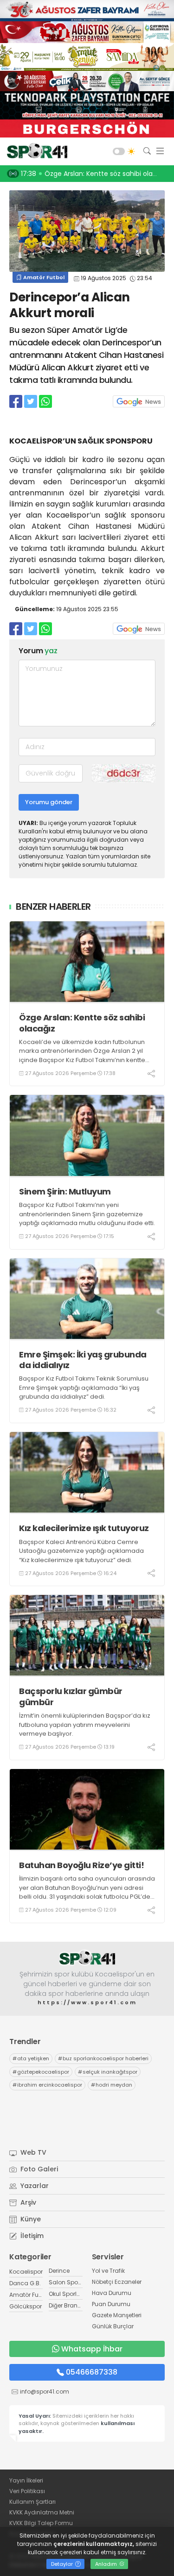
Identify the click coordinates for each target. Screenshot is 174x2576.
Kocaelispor (26, 2272)
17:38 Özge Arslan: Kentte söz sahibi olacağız (95, 174)
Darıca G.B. (25, 2283)
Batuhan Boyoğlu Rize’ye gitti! (81, 1865)
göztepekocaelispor (41, 2072)
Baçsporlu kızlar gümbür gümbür (71, 1697)
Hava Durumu (112, 2293)
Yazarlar (34, 2186)
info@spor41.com (45, 2392)
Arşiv (27, 2202)
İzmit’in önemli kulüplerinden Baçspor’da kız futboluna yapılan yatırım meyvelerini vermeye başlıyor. (85, 1725)
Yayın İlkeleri (26, 2480)
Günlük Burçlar (113, 2326)
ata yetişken (31, 2058)
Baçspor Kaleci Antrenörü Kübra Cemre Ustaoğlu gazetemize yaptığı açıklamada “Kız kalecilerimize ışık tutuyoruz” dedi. (81, 1551)
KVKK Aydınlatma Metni (42, 2512)
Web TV (32, 2152)
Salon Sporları (69, 2282)
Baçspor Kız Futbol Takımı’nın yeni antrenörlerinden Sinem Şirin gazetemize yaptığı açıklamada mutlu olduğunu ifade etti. (87, 1214)
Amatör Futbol (43, 277)
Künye (30, 2219)
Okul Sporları (66, 2294)
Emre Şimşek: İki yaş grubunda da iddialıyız (83, 1360)
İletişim (31, 2236)
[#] (87, 1958)
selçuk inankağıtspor (108, 2072)
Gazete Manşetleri (117, 2315)
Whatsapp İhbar (92, 2349)
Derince (59, 2271)
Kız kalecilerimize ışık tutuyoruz (84, 1528)
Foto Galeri (38, 2169)
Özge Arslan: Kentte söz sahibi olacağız (82, 1023)
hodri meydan (112, 2085)
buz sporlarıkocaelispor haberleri (103, 2058)
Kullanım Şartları (32, 2502)
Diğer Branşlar (68, 2305)
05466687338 (92, 2372)
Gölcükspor (26, 2306)
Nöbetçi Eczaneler (117, 2282)
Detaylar (63, 2564)
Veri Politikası (27, 2491)
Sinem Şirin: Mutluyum (65, 1191)
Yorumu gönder (49, 802)
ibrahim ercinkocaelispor (47, 2085)
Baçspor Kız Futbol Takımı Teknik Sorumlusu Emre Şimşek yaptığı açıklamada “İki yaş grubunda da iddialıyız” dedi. (84, 1388)
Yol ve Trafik (108, 2271)
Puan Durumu (111, 2304)
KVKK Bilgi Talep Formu (41, 2523)
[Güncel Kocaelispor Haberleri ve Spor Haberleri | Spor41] (35, 151)
